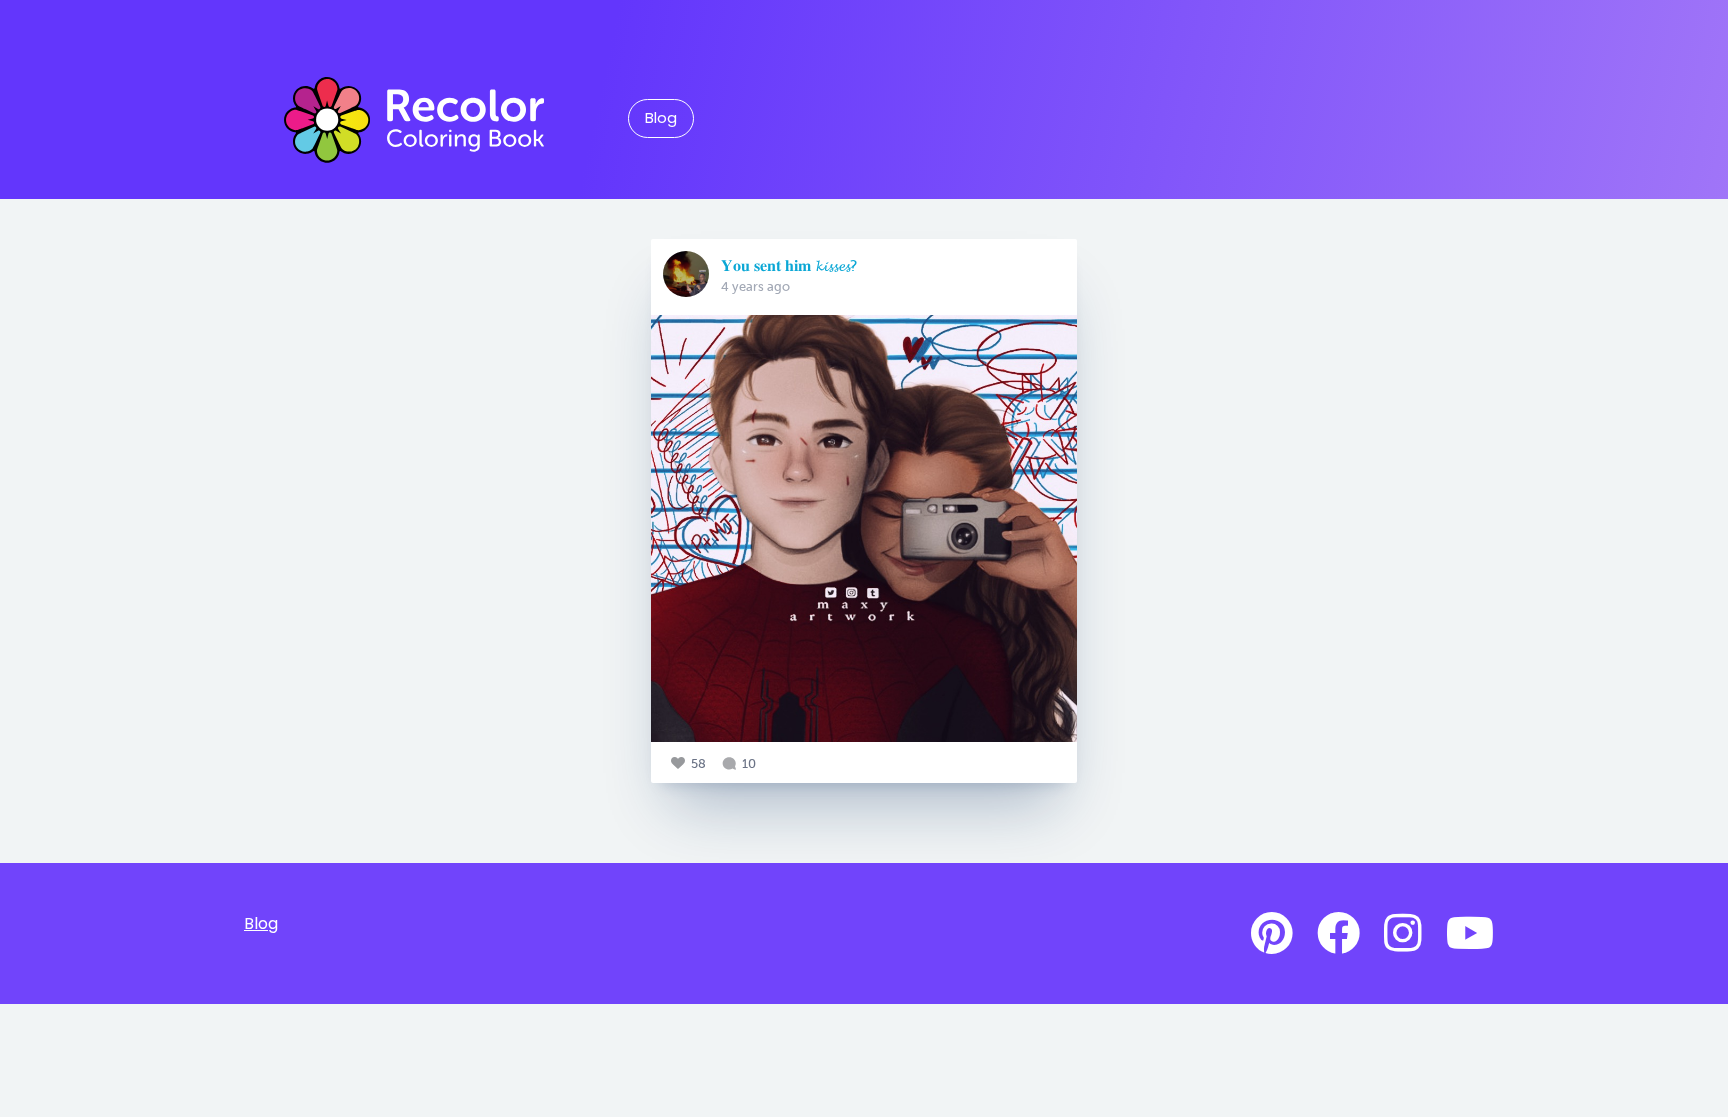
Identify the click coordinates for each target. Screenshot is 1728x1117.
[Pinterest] (1272, 934)
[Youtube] (1470, 934)
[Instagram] (1403, 934)
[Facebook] (1338, 934)
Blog (661, 118)
